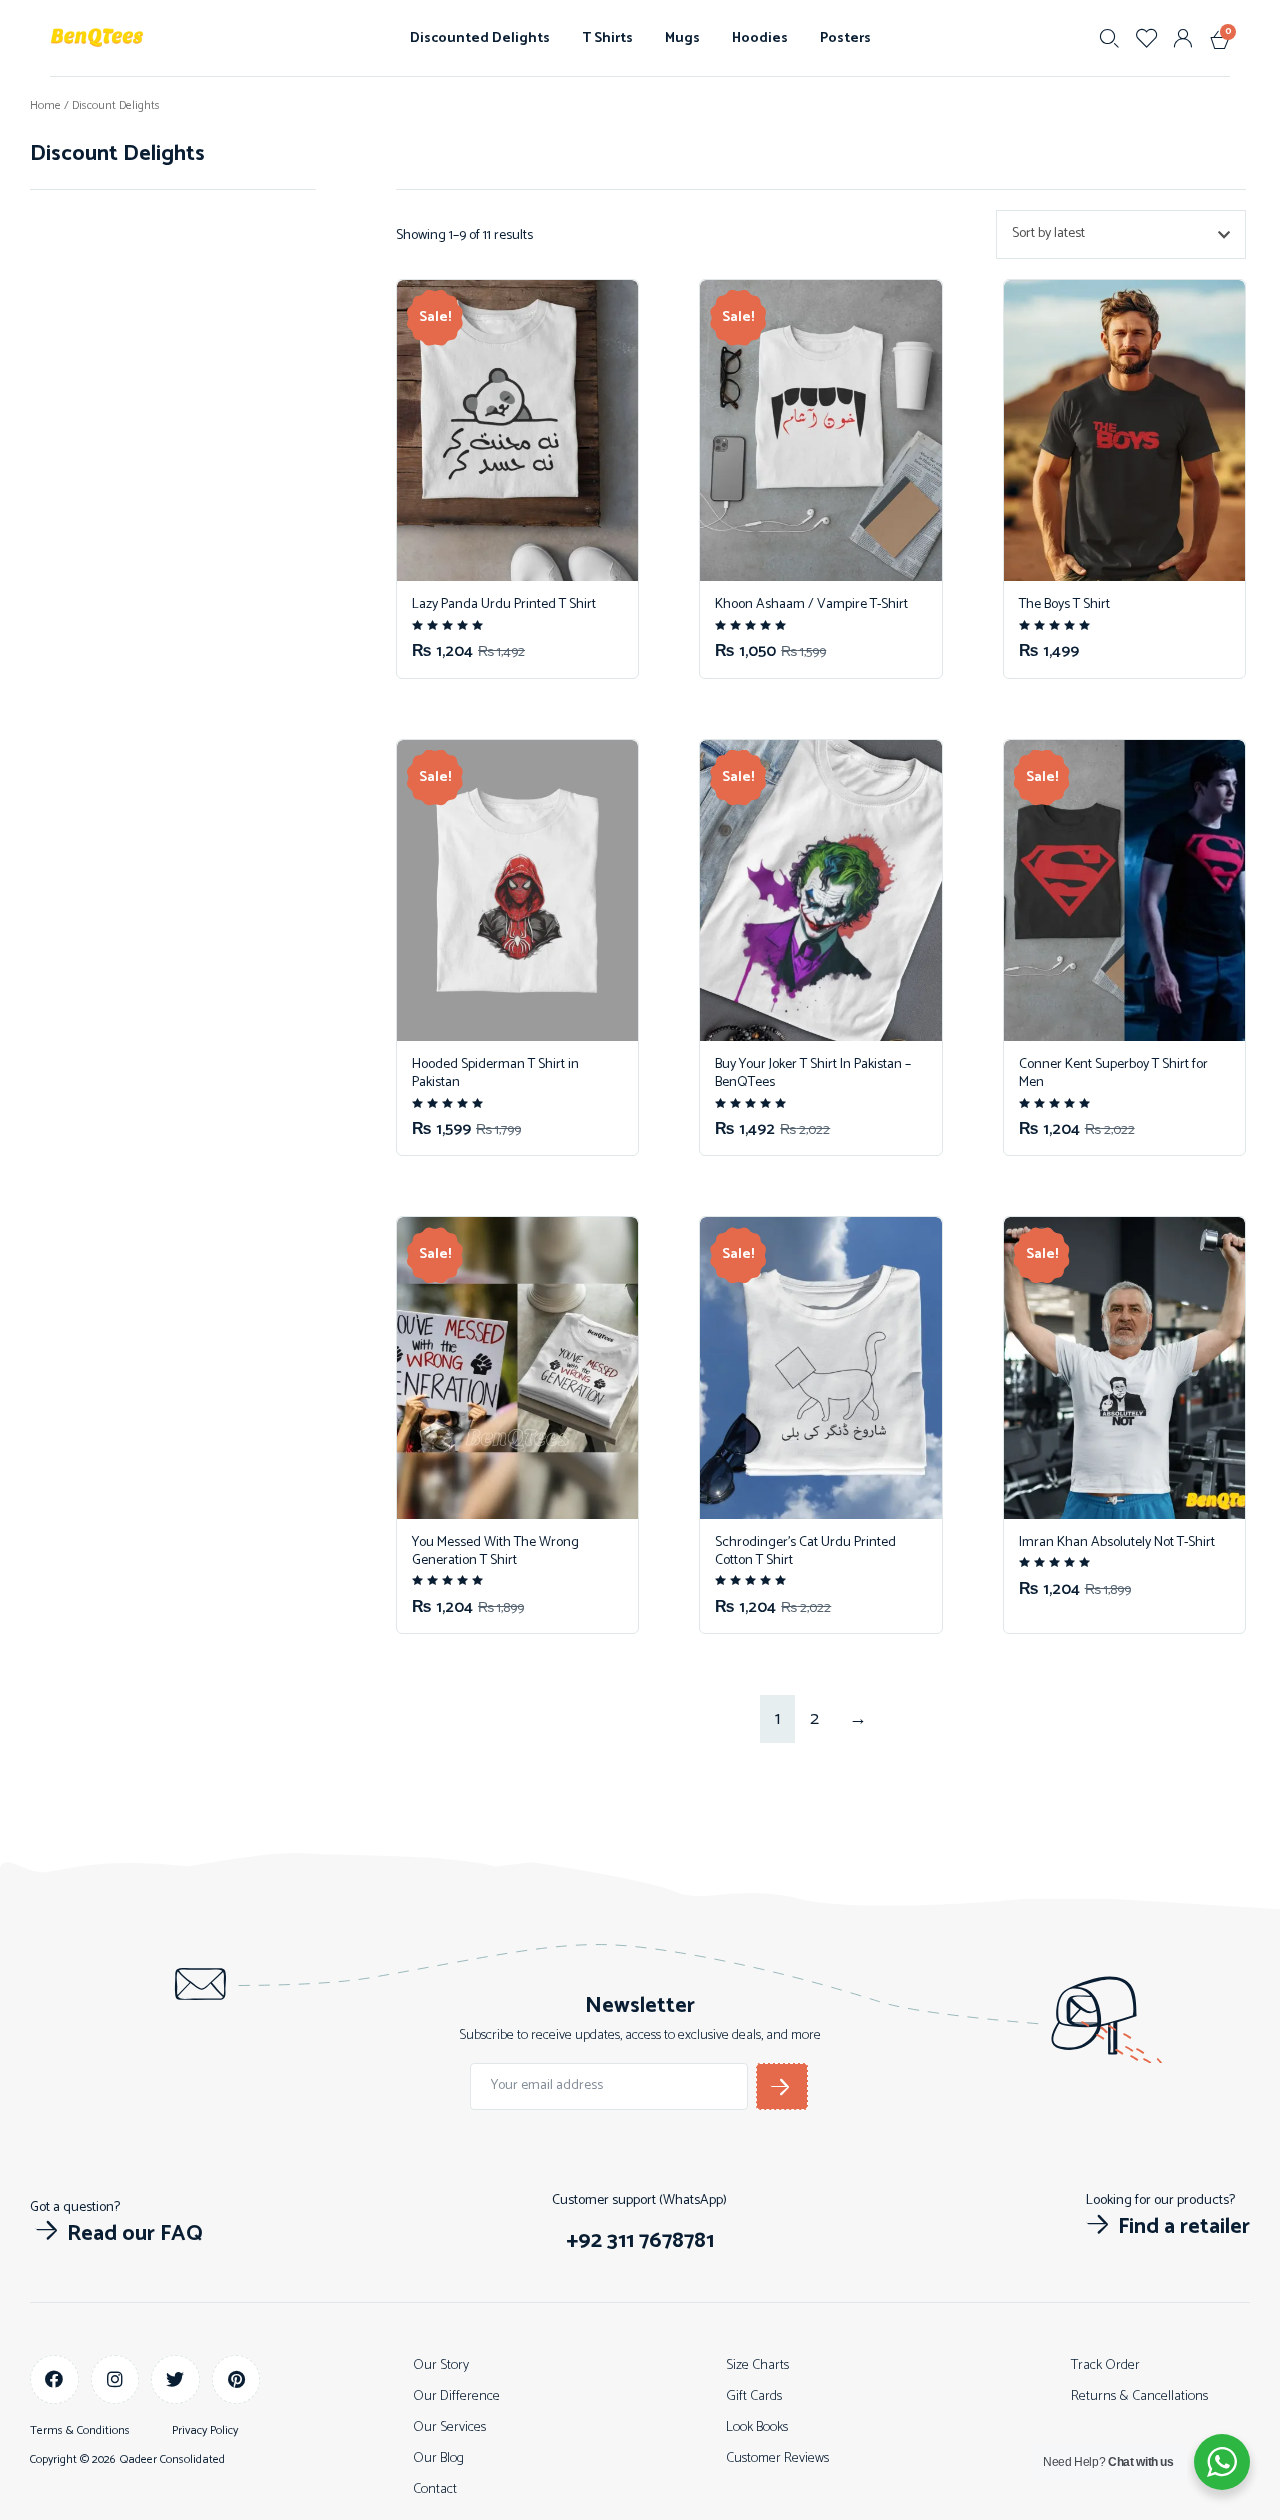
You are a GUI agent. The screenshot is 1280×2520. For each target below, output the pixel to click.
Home (45, 105)
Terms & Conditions (80, 2431)
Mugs (682, 38)
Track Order (1105, 2365)
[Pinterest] (236, 2379)
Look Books (757, 2427)
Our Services (449, 2427)
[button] (116, 2234)
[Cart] (1216, 35)
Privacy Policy (205, 2431)
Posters (845, 38)
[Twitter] (175, 2379)
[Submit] (782, 2086)
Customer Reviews (777, 2458)
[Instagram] (115, 2379)
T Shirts (607, 38)
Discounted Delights (480, 38)
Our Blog (438, 2458)
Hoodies (760, 38)
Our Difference (456, 2396)
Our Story (441, 2365)
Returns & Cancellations (1139, 2396)
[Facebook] (54, 2379)
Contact (435, 2489)
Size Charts (757, 2365)
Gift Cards (754, 2396)
